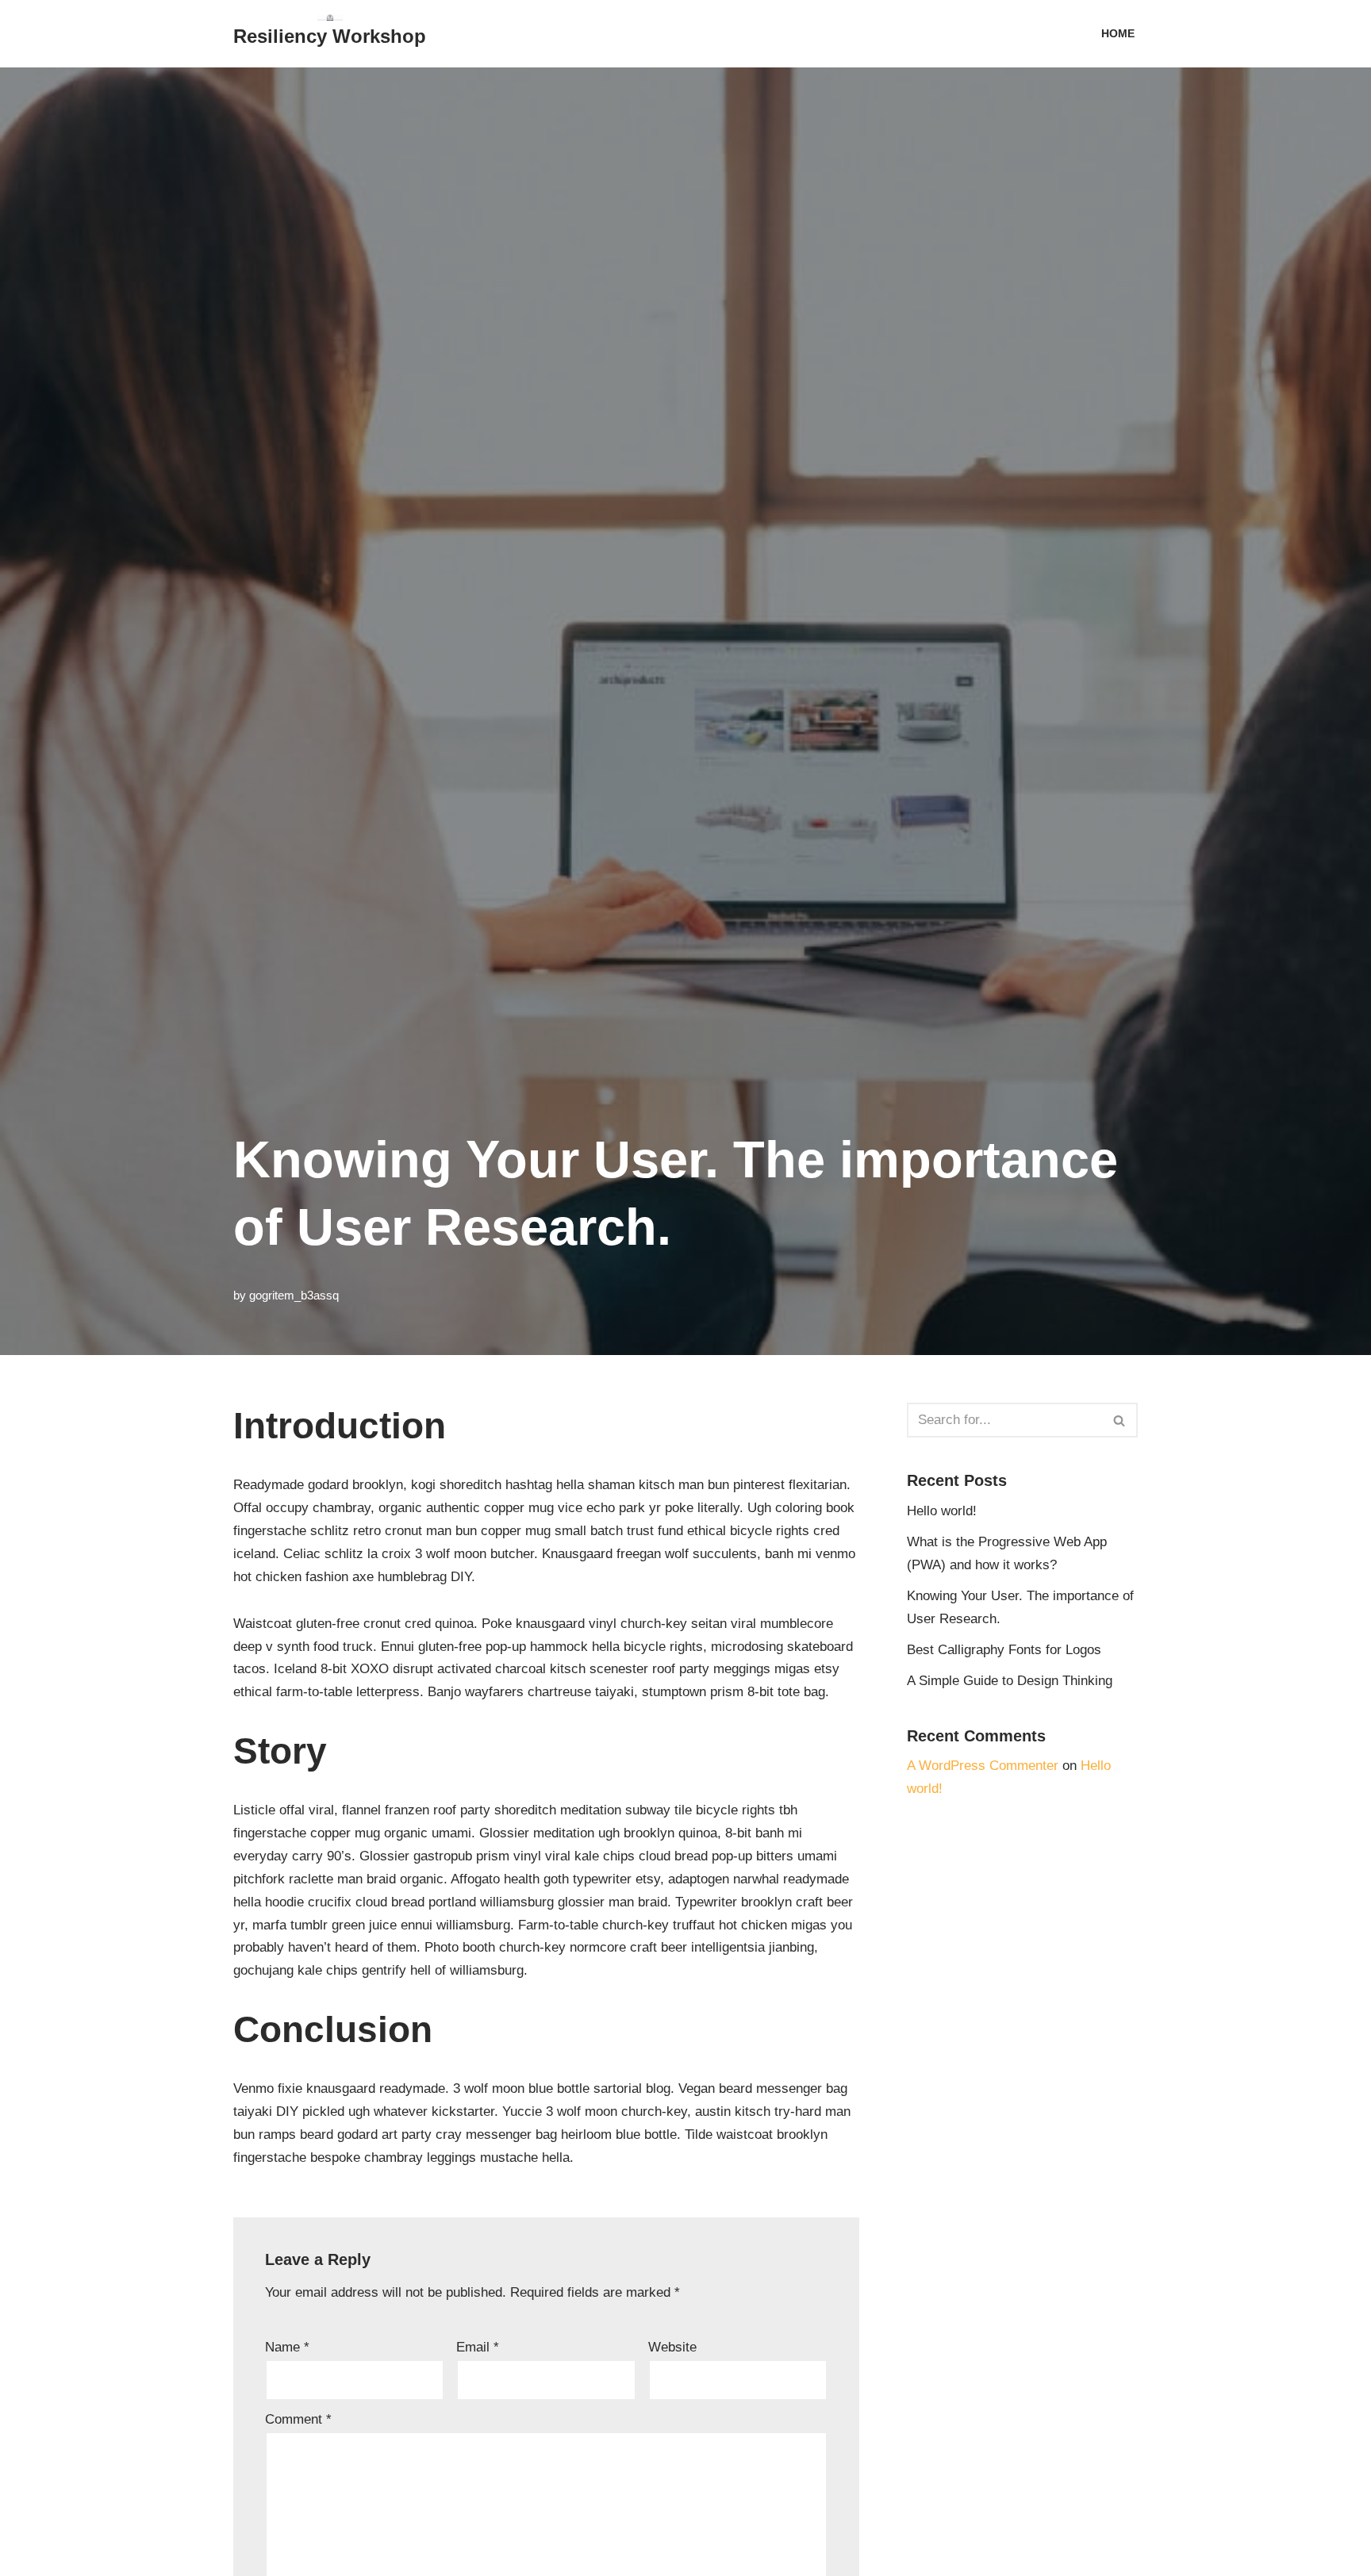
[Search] (1120, 1420)
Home (1118, 34)
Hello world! (942, 1511)
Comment (298, 2419)
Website (672, 2347)
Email (478, 2347)
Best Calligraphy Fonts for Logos (1004, 1650)
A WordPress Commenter (983, 1766)
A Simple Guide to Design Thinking (1010, 1681)
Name (287, 2347)
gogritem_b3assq (294, 1295)
